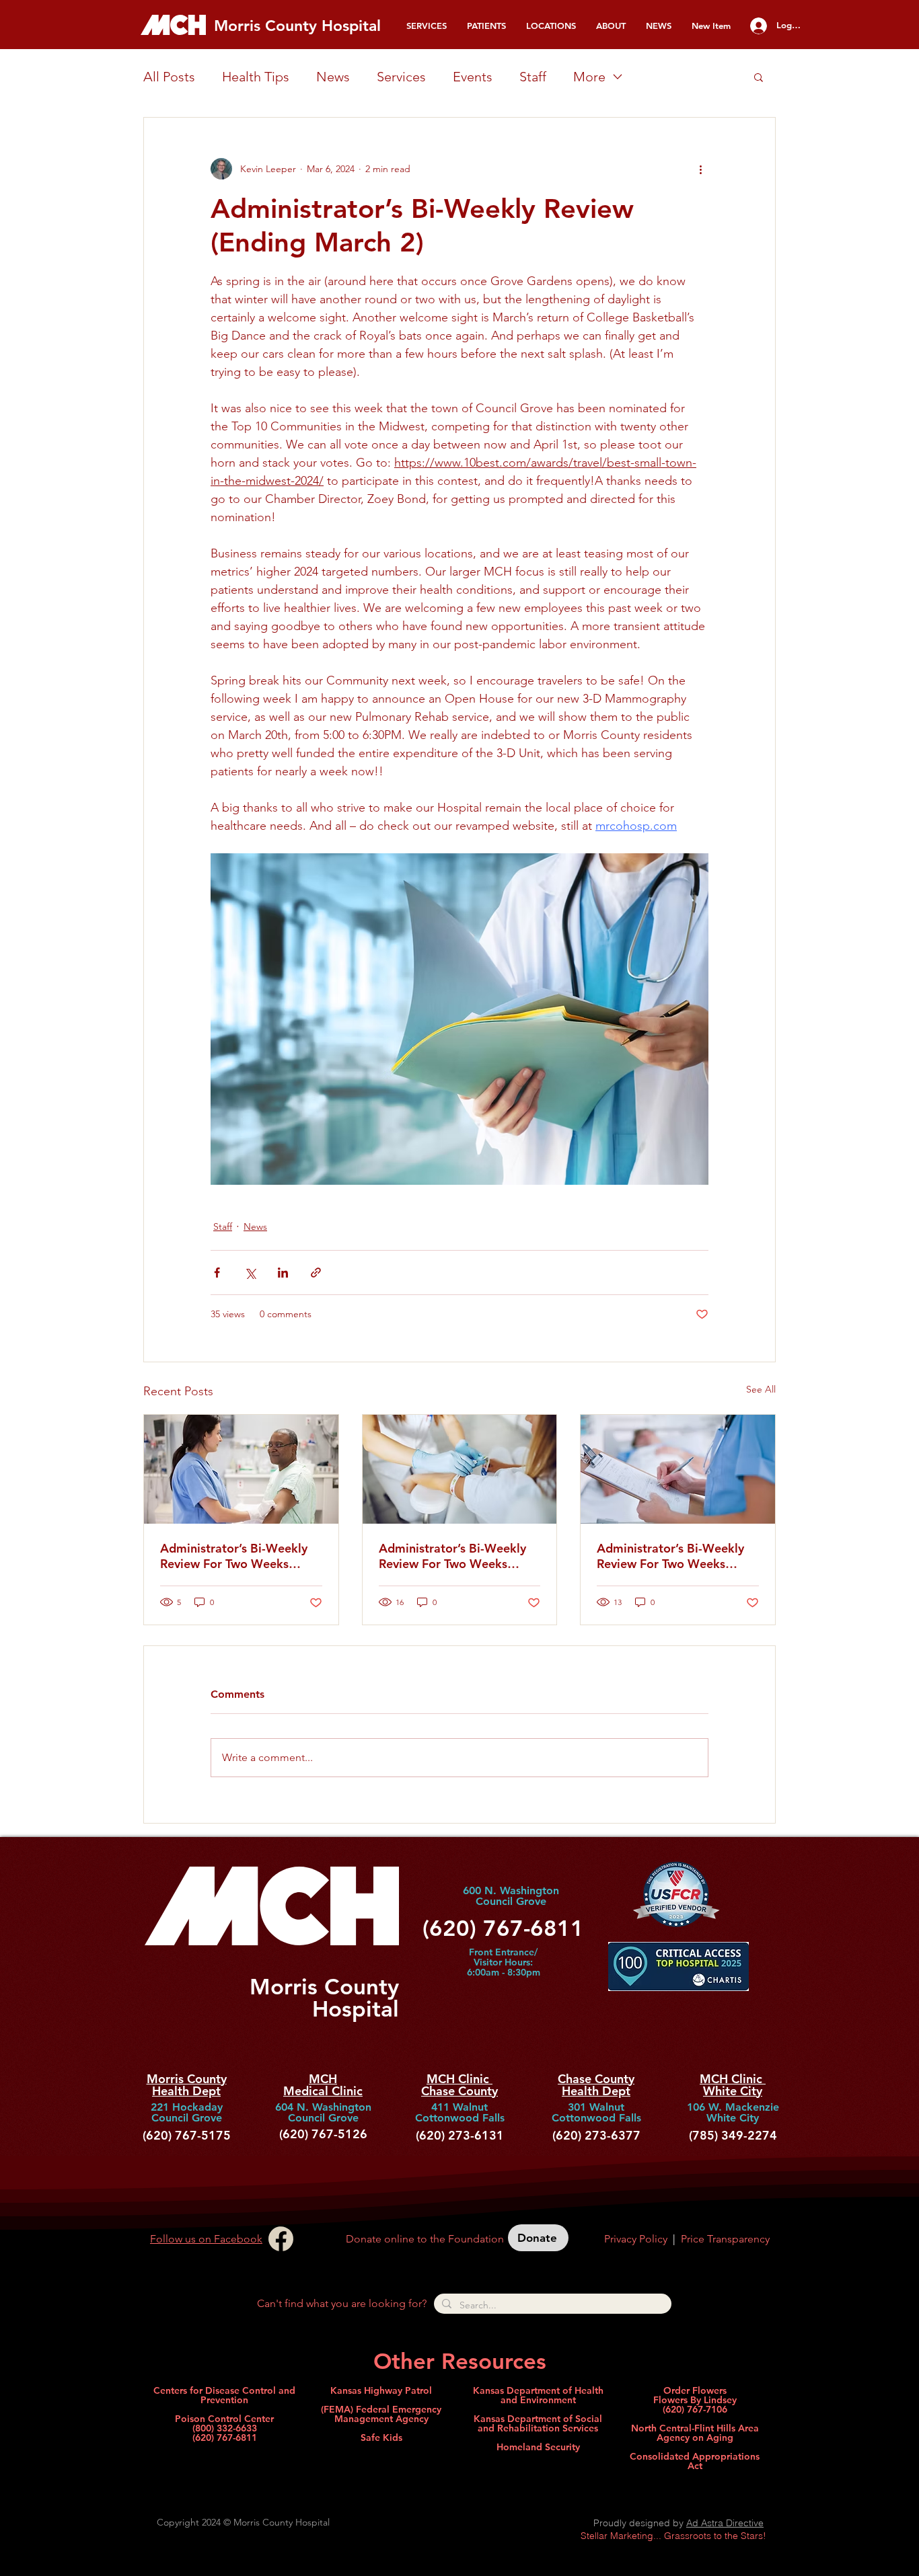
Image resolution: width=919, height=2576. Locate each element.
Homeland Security (538, 2447)
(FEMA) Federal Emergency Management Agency (381, 2414)
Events (473, 77)
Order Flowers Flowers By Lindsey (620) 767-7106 (695, 2400)
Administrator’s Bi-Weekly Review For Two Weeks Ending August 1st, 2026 (452, 1556)
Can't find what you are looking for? (342, 2303)
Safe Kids (381, 2437)
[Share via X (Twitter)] (250, 1273)
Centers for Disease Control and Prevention (224, 2395)
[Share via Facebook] (217, 1273)
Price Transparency (725, 2239)
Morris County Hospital (297, 26)
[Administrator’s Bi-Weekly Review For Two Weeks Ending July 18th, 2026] (678, 1469)
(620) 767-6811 (225, 2437)
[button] (427, 26)
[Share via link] (316, 1273)
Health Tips (256, 77)
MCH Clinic (459, 2079)
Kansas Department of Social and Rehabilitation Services (538, 2423)
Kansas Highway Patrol (381, 2390)
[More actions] (700, 169)
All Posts (169, 77)
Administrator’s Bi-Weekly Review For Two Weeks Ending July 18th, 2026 (670, 1556)
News (333, 77)
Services (401, 77)
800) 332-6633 (226, 2428)
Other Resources (460, 2361)
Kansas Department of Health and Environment (538, 2395)
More (589, 77)
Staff (533, 77)
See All (761, 1389)
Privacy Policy (636, 2239)
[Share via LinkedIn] (283, 1273)
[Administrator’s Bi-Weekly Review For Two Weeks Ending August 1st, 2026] (460, 1469)
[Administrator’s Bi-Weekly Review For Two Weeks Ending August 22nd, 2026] (241, 1469)
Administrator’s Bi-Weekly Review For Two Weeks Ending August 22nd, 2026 (235, 1556)
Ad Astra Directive (725, 2523)
